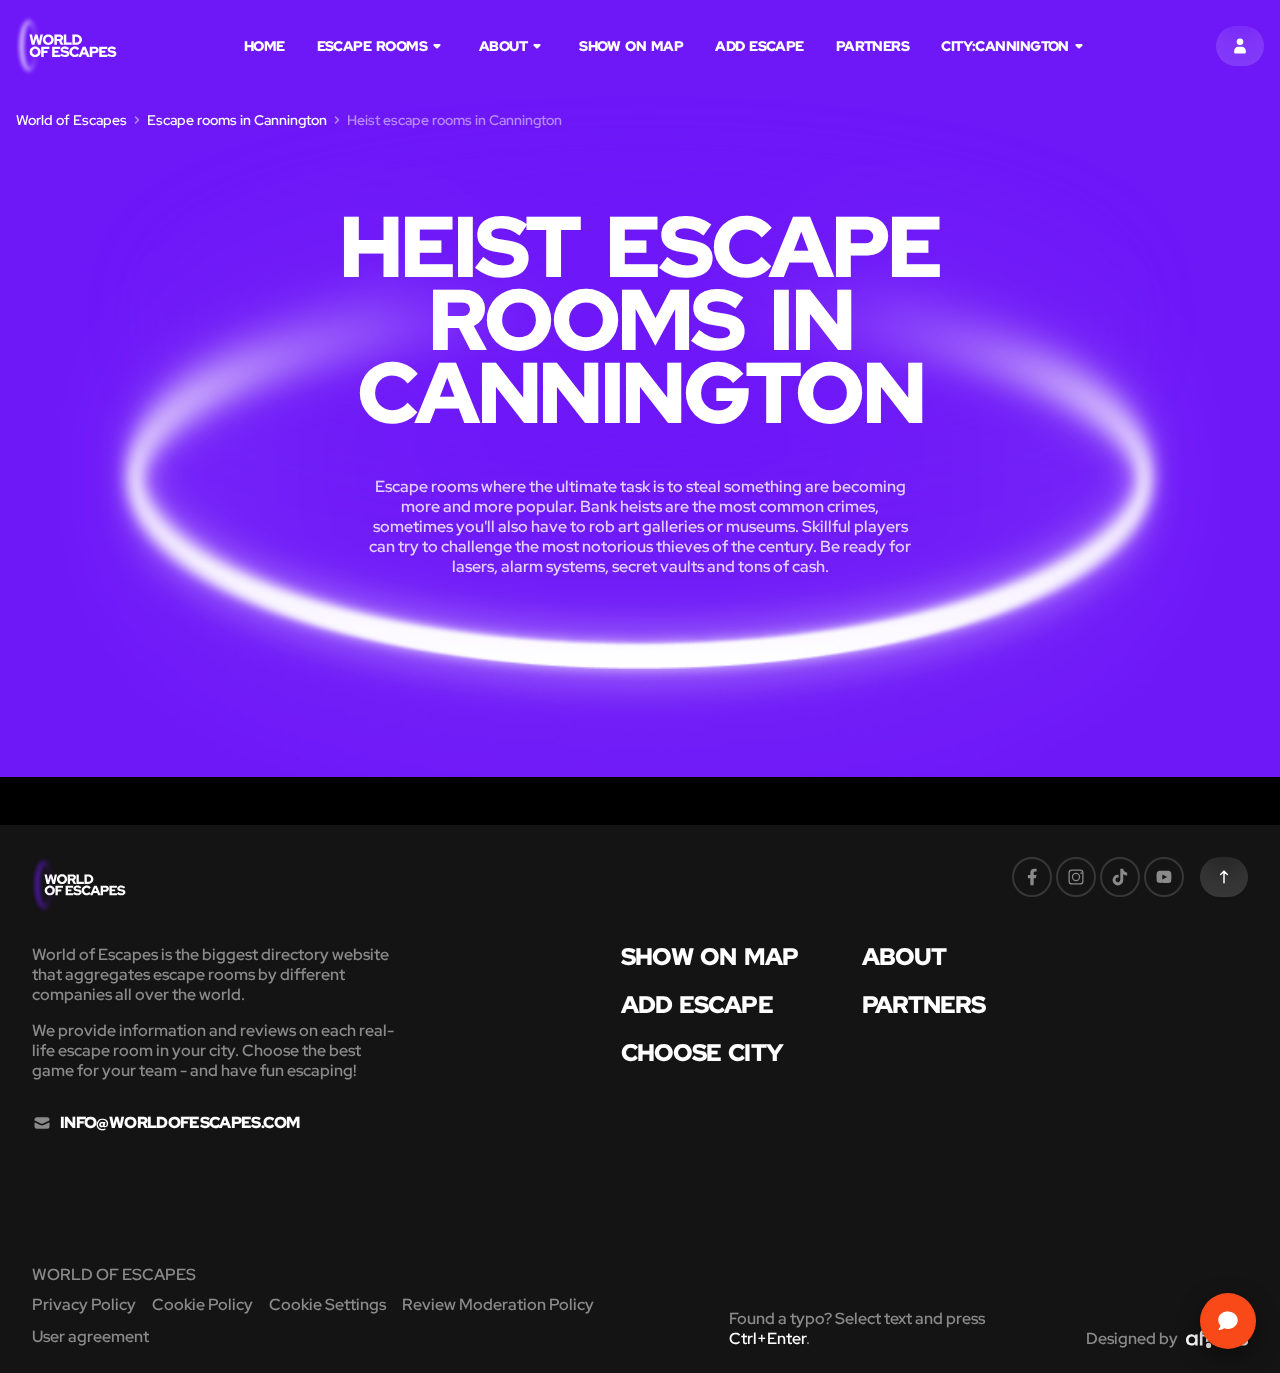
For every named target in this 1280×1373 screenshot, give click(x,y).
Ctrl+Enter (767, 1338)
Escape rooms (372, 46)
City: (1005, 46)
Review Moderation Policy (498, 1304)
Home (264, 46)
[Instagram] (1076, 877)
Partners (873, 46)
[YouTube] (1164, 877)
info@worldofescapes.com (179, 1123)
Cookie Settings (327, 1304)
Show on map (631, 46)
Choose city (702, 1053)
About (503, 46)
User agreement (90, 1336)
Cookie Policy (202, 1304)
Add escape (759, 46)
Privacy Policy (84, 1304)
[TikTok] (1120, 877)
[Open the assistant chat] (1228, 1321)
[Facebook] (1032, 877)
